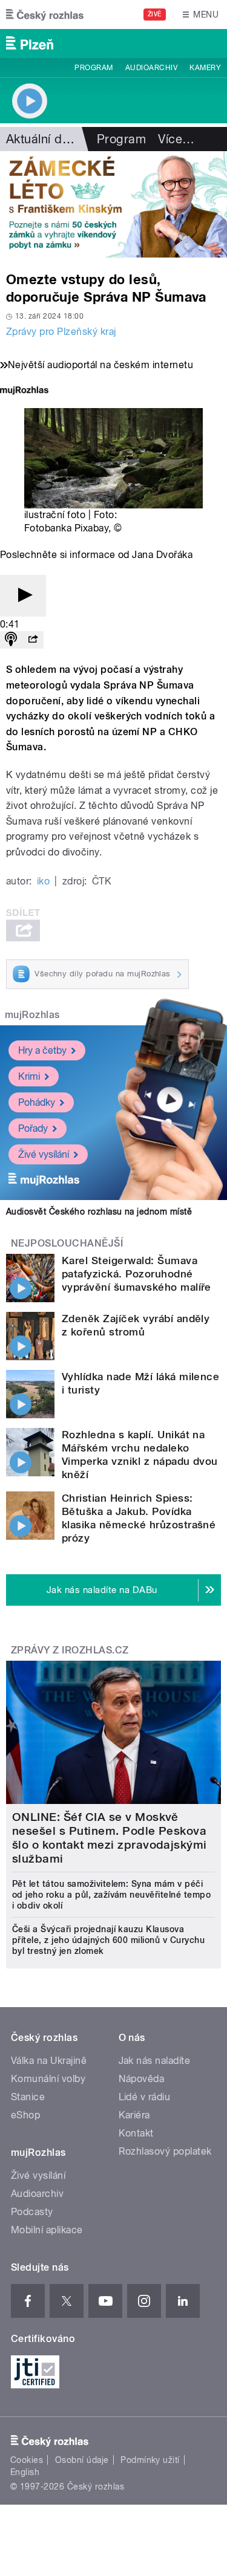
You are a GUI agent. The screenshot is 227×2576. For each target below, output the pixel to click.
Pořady (33, 1128)
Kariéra (134, 2115)
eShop (25, 2115)
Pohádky (37, 1102)
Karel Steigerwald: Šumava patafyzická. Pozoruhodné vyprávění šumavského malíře (137, 1274)
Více (176, 139)
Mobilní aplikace (47, 2230)
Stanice (28, 2097)
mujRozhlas (32, 1015)
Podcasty (32, 2212)
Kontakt (136, 2133)
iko (43, 881)
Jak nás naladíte (155, 2061)
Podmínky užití (150, 2460)
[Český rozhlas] (45, 15)
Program (94, 68)
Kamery (205, 68)
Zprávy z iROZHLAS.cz (70, 1650)
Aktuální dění (42, 139)
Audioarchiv (151, 68)
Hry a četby (42, 1050)
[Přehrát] (23, 596)
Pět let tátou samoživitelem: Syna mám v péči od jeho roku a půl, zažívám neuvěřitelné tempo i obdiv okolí (111, 1895)
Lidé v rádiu (145, 2097)
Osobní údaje (82, 2460)
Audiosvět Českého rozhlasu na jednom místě (99, 1212)
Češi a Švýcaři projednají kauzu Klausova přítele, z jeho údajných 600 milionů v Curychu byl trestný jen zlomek (108, 1940)
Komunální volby (48, 2079)
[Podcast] (11, 640)
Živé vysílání (44, 1154)
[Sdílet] (33, 640)
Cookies (27, 2460)
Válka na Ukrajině (49, 2061)
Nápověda (142, 2079)
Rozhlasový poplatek (165, 2151)
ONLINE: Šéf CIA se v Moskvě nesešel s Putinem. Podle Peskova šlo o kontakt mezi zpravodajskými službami (110, 1838)
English (25, 2472)
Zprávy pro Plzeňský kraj (61, 332)
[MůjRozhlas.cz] (24, 391)
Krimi (29, 1076)
